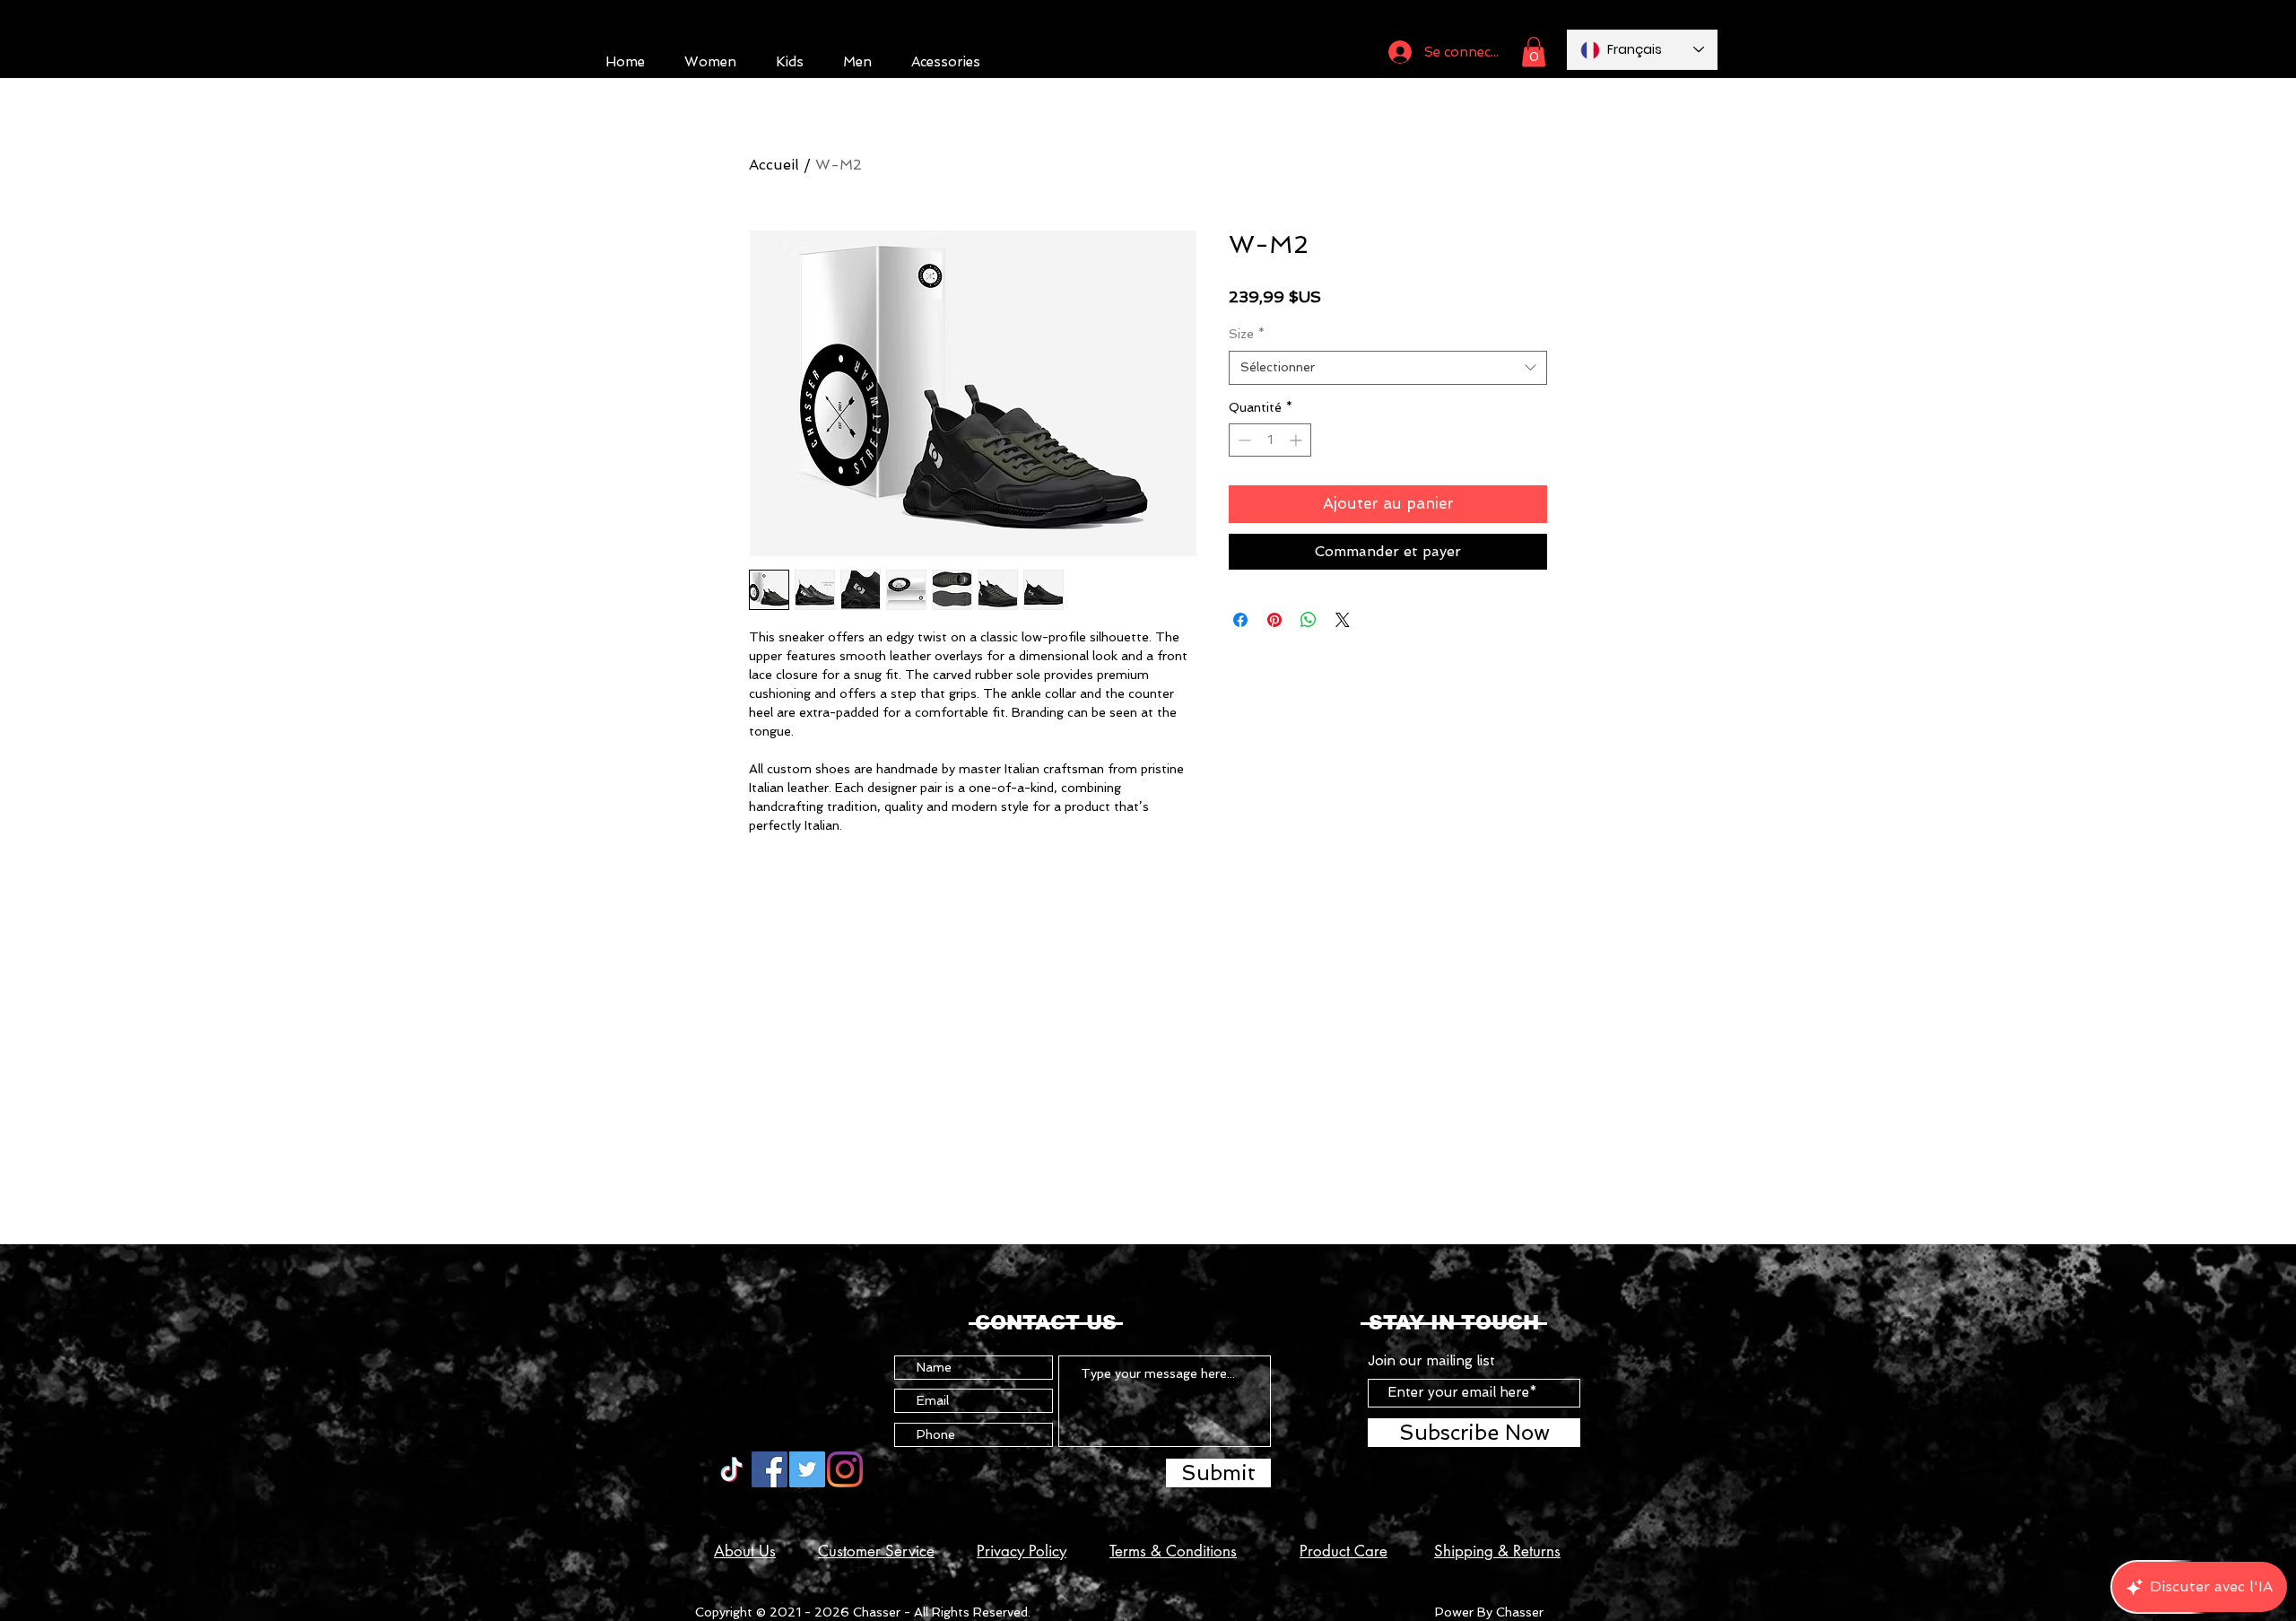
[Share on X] (1343, 620)
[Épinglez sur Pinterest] (1274, 620)
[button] (1534, 52)
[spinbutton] (1270, 440)
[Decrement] (1243, 440)
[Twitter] (807, 1469)
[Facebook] (770, 1469)
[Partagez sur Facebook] (1240, 620)
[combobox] (1388, 368)
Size (1247, 334)
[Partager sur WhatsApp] (1309, 620)
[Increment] (1297, 440)
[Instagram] (845, 1469)
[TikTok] (732, 1469)
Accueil (774, 165)
